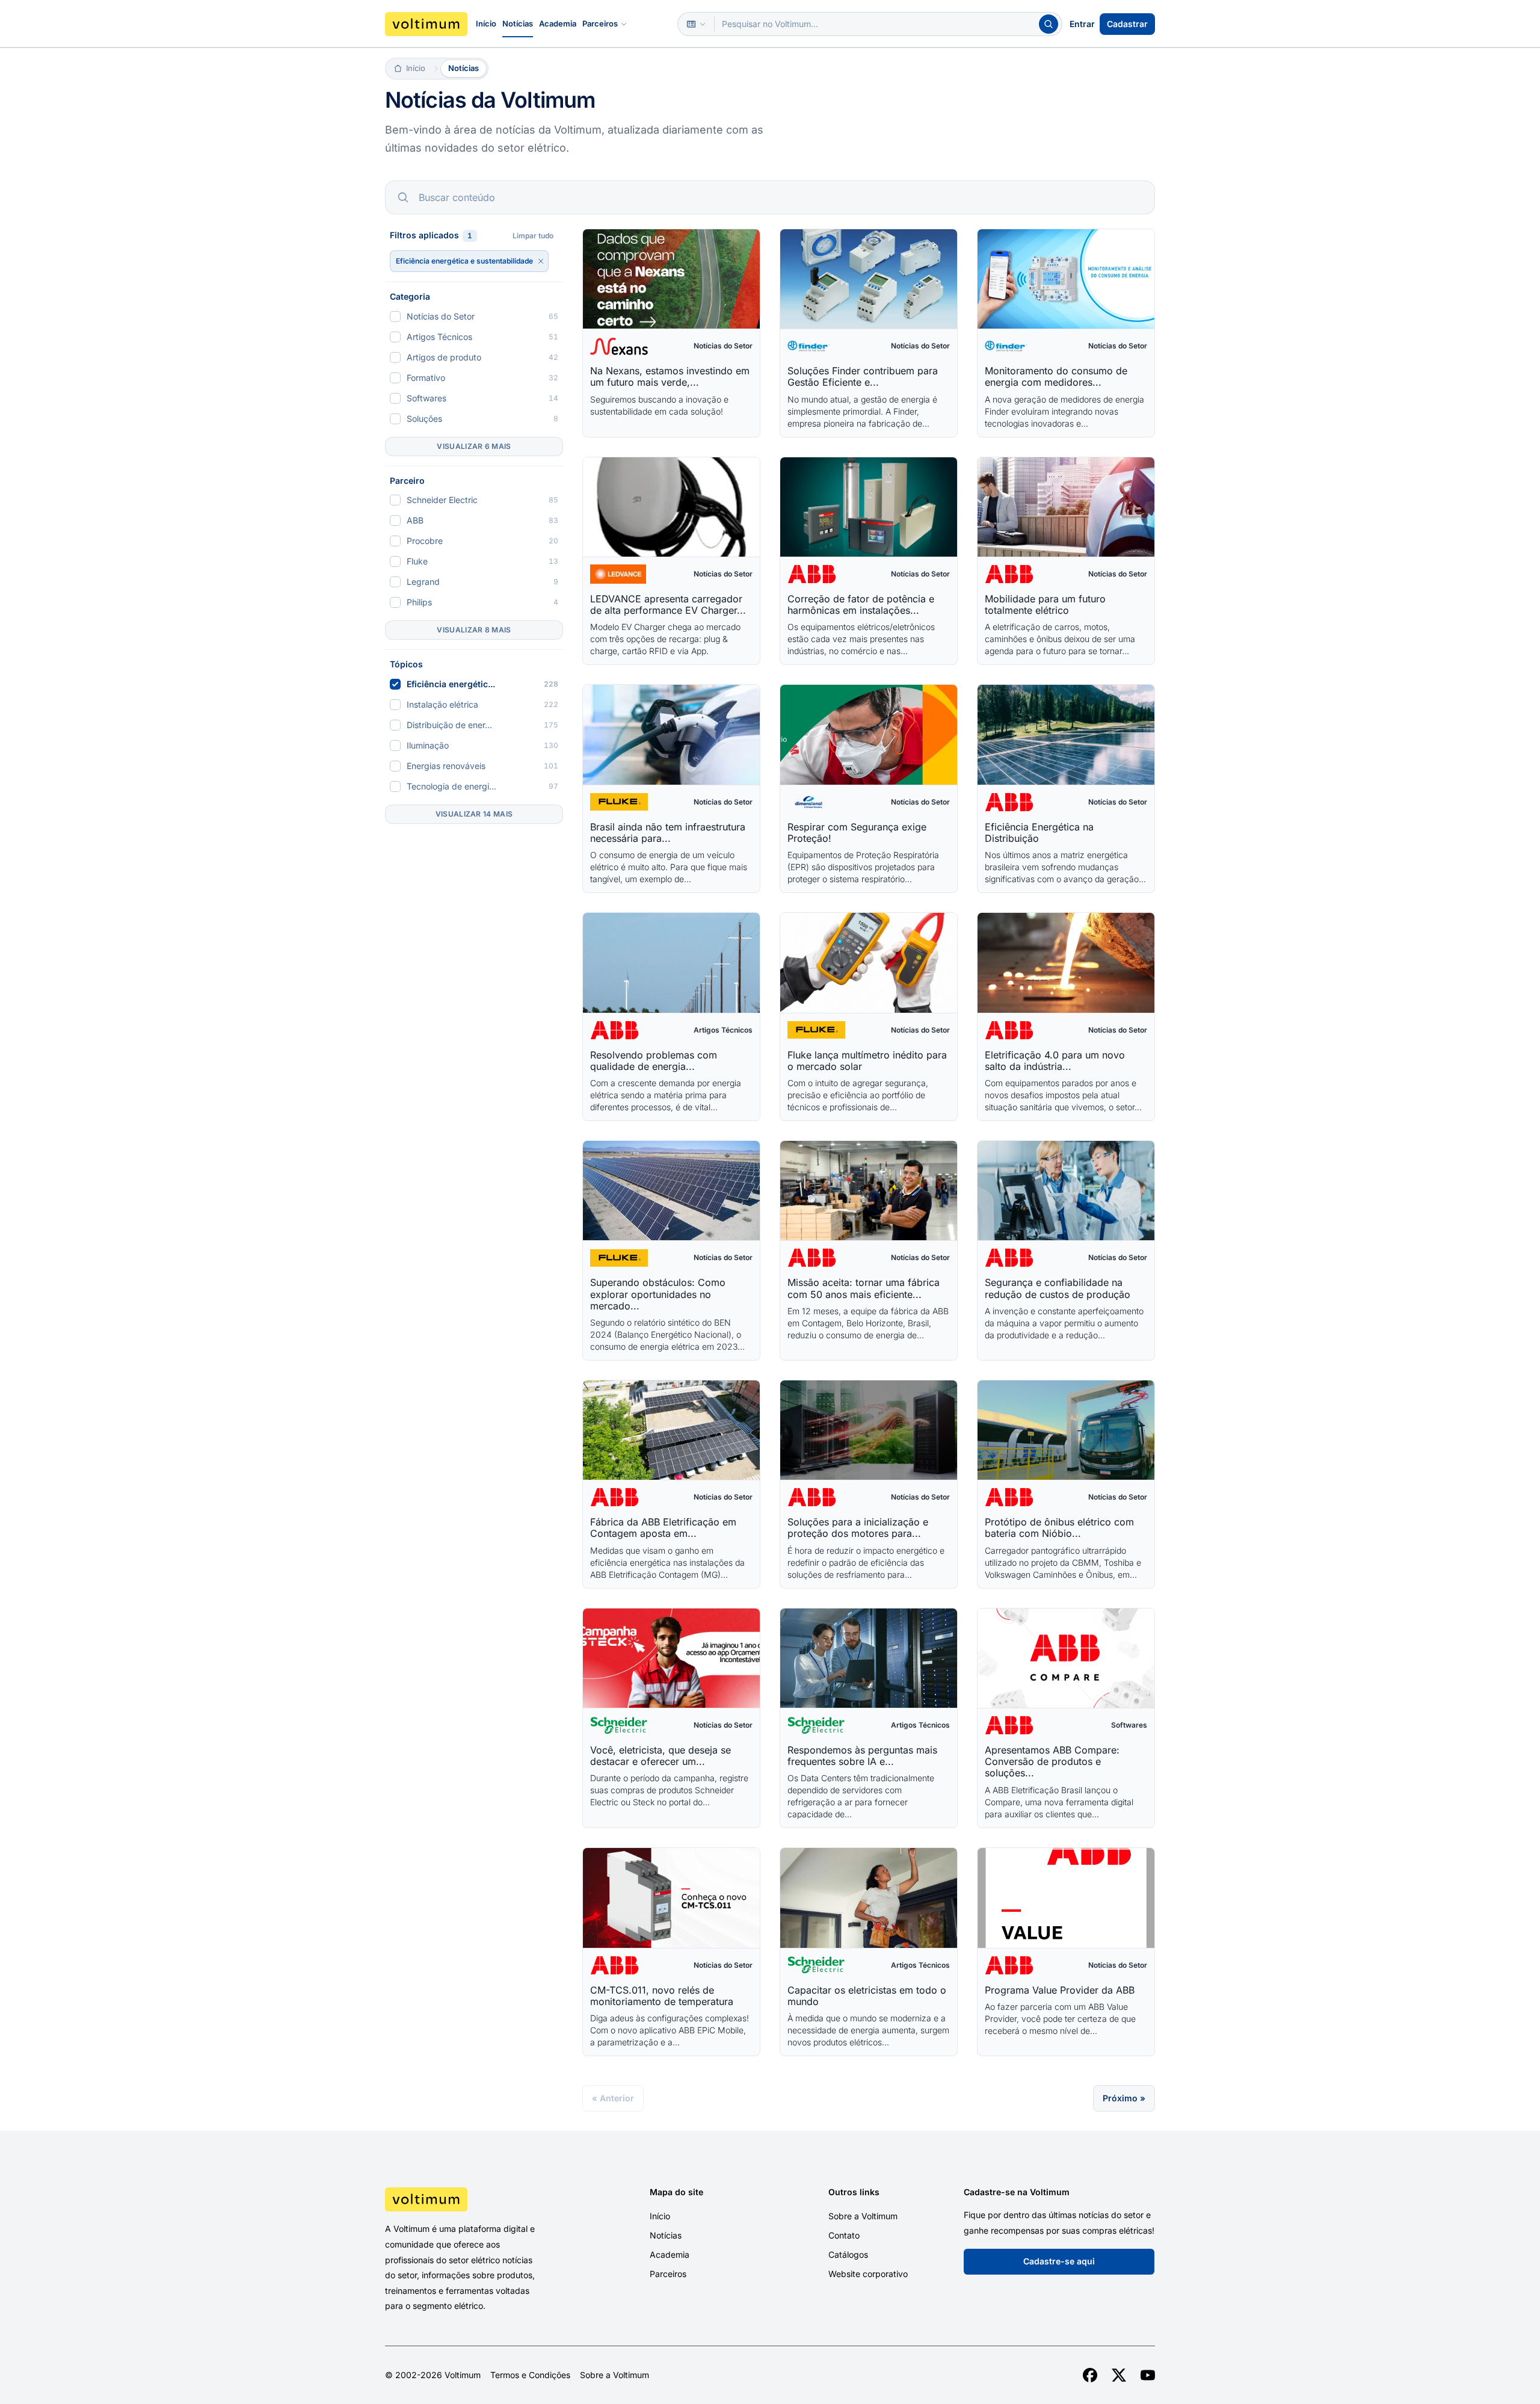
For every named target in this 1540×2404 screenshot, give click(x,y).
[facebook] (1090, 2375)
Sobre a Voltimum (863, 2216)
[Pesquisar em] (696, 24)
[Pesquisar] (1049, 24)
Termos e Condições (530, 2375)
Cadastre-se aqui (1059, 2261)
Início (486, 23)
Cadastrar (1127, 24)
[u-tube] (1148, 2375)
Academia (558, 23)
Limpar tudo (533, 236)
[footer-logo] (476, 2199)
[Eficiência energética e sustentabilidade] (541, 261)
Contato (844, 2235)
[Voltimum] (426, 24)
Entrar (1082, 24)
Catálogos (848, 2254)
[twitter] (1119, 2375)
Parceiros (600, 23)
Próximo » (1124, 2098)
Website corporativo (868, 2274)
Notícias (518, 23)
